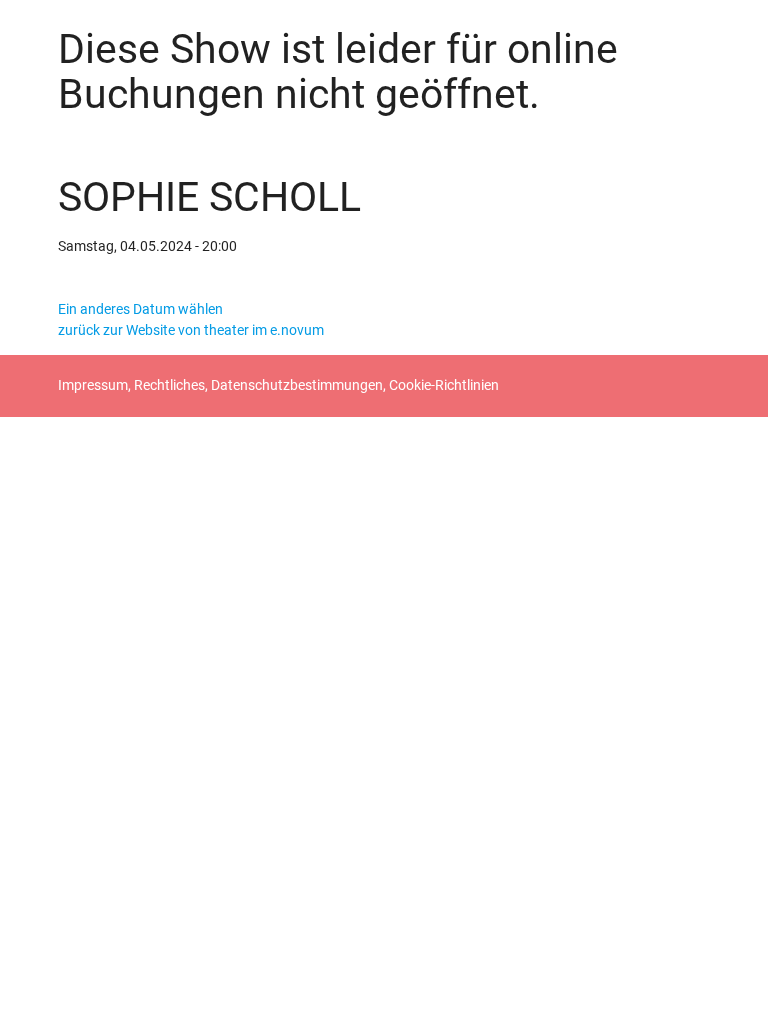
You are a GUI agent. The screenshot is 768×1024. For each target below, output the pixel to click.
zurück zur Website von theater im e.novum (191, 330)
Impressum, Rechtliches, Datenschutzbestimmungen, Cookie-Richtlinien (278, 385)
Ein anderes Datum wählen (140, 309)
